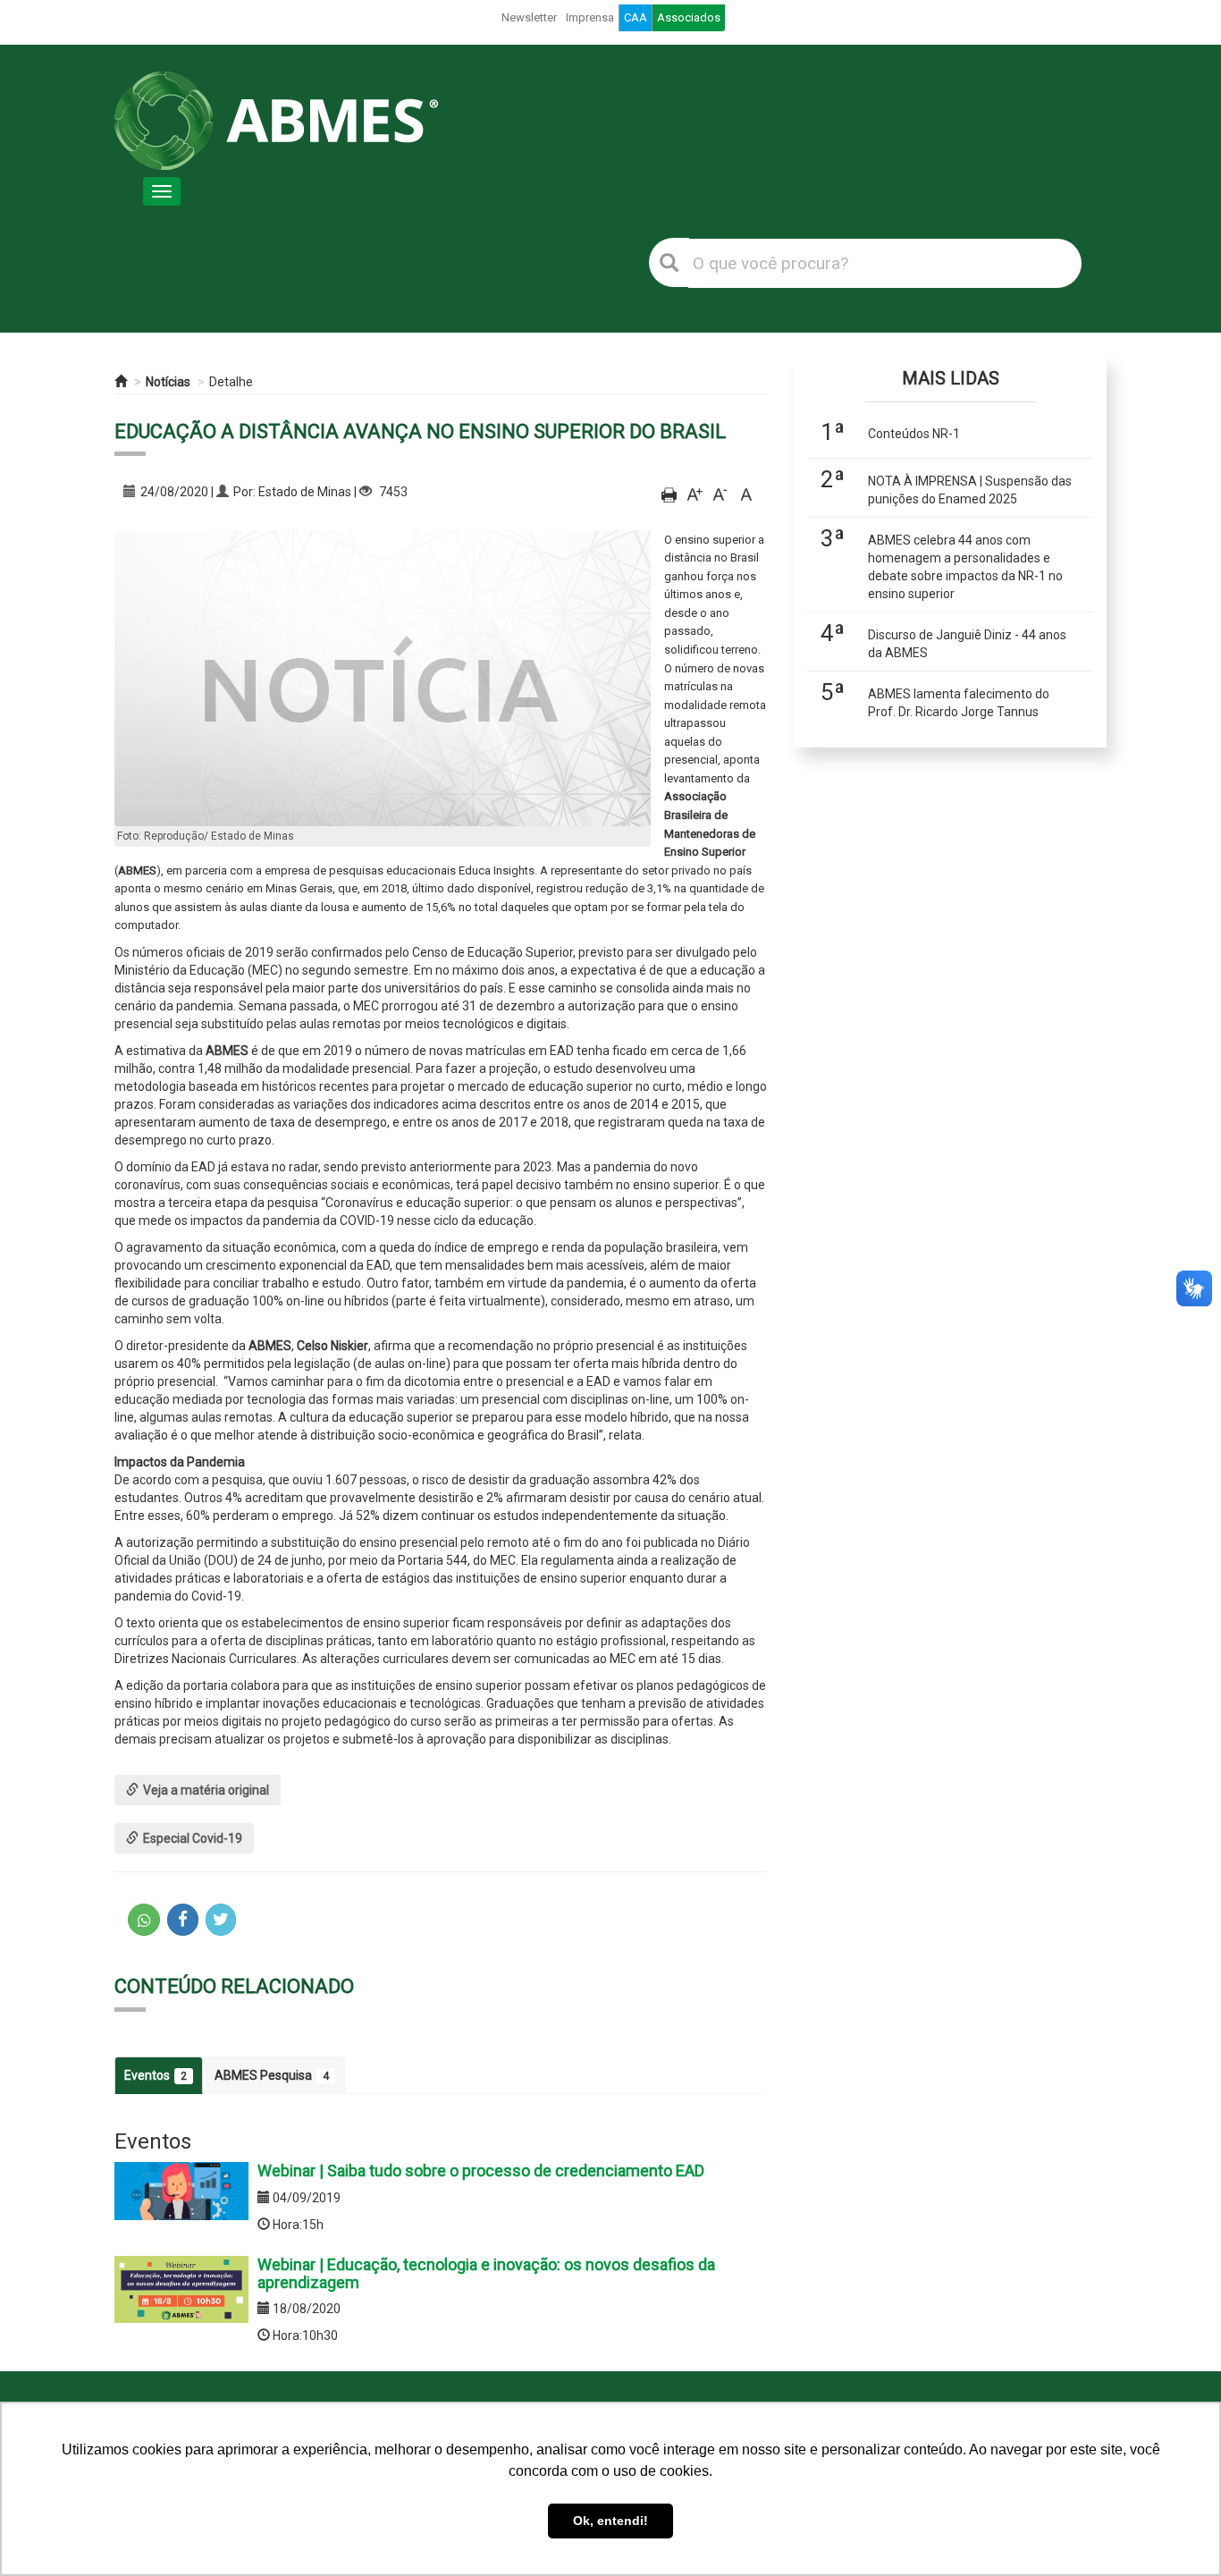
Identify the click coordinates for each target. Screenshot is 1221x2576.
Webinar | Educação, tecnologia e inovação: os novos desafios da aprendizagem (486, 2273)
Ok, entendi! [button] (610, 2521)
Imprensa (590, 17)
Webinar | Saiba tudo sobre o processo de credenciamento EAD (481, 2171)
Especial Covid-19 (193, 1838)
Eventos (156, 2075)
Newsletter (529, 17)
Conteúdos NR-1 (914, 434)
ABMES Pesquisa (272, 2075)
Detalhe (231, 382)
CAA (636, 17)
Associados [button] (689, 17)
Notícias (168, 382)
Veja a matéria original (206, 1790)
